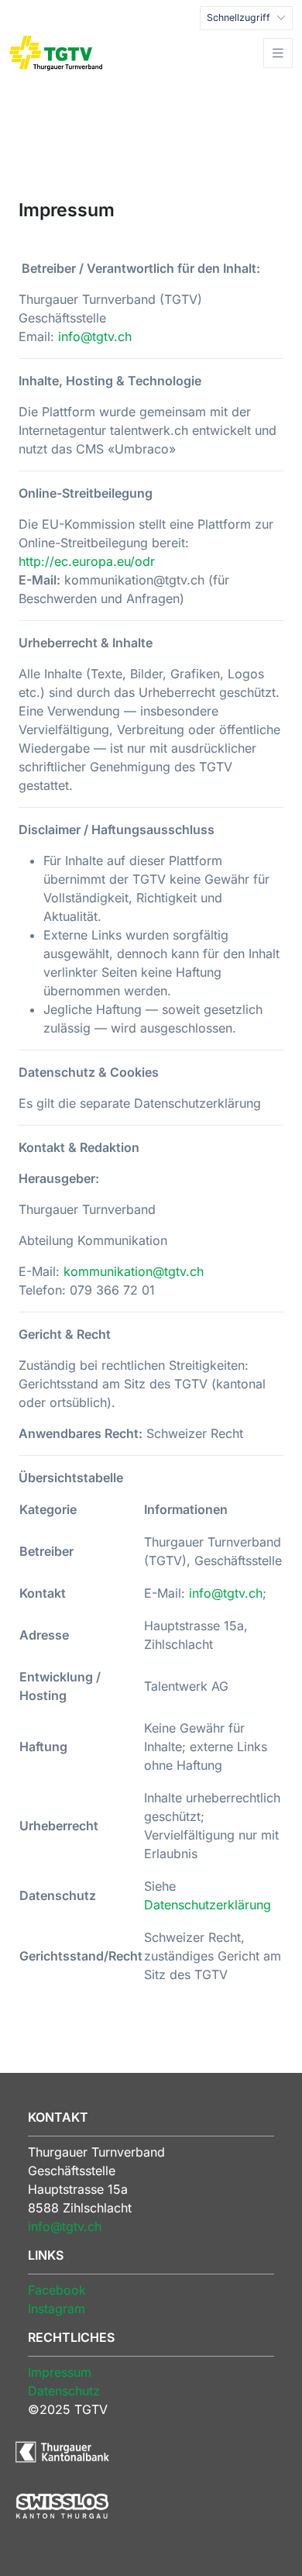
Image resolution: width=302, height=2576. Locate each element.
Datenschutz (64, 2391)
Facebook (57, 2290)
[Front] (56, 53)
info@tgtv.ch (95, 336)
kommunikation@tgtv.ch (134, 1271)
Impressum (60, 2372)
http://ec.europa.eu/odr (87, 561)
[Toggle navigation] (278, 53)
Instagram (57, 2309)
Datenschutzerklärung (208, 1905)
